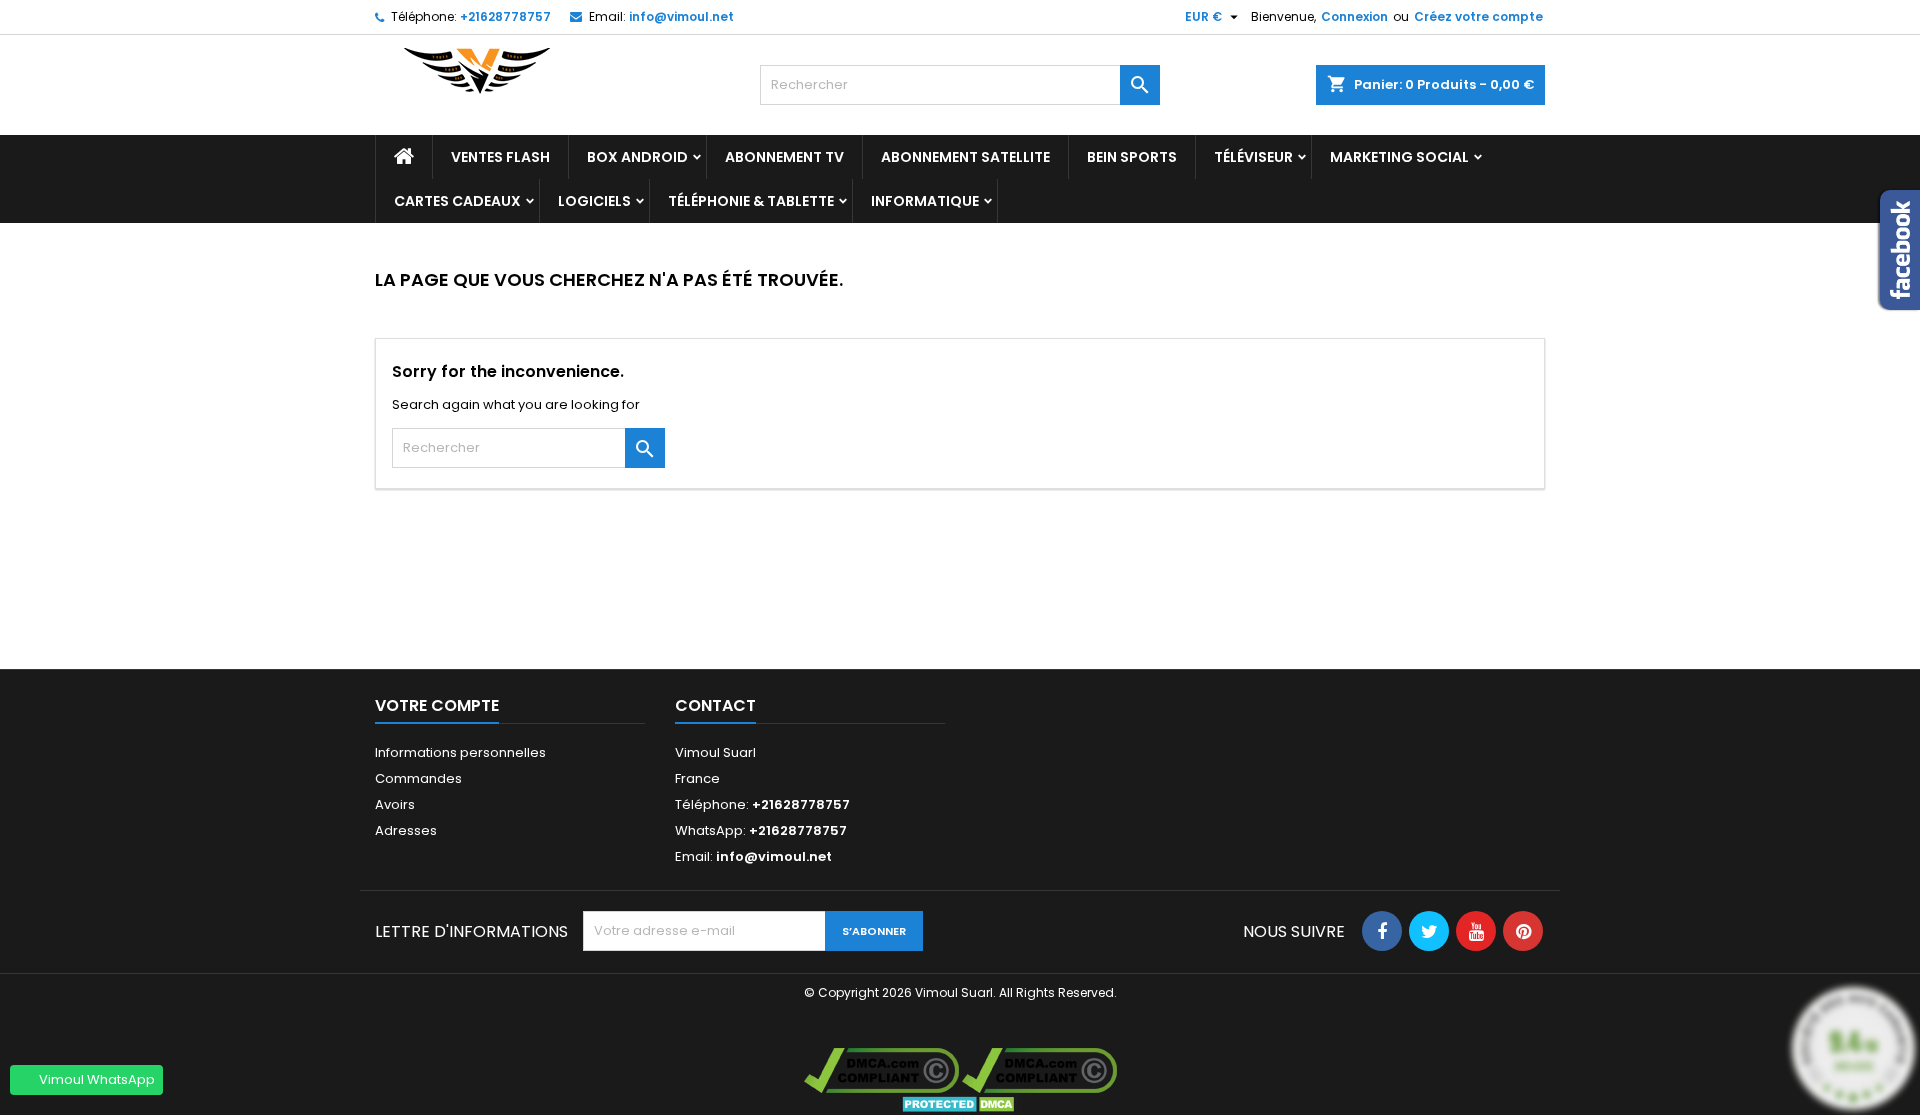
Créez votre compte (1478, 16)
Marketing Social (1399, 157)
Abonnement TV (784, 157)
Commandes (418, 778)
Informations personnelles (460, 752)
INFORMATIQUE (925, 201)
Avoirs (395, 804)
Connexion (1354, 16)
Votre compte (437, 705)
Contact (715, 705)
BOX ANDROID (637, 157)
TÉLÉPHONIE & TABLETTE (751, 201)
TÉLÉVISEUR (1253, 157)
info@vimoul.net (681, 16)
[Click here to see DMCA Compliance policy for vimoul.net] (1039, 1069)
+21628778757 (505, 16)
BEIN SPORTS (1132, 157)
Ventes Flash (500, 157)
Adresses (406, 830)
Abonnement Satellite (965, 157)
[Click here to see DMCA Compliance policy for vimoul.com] (881, 1069)
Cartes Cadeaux (457, 201)
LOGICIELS (594, 201)
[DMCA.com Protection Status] (960, 1103)
